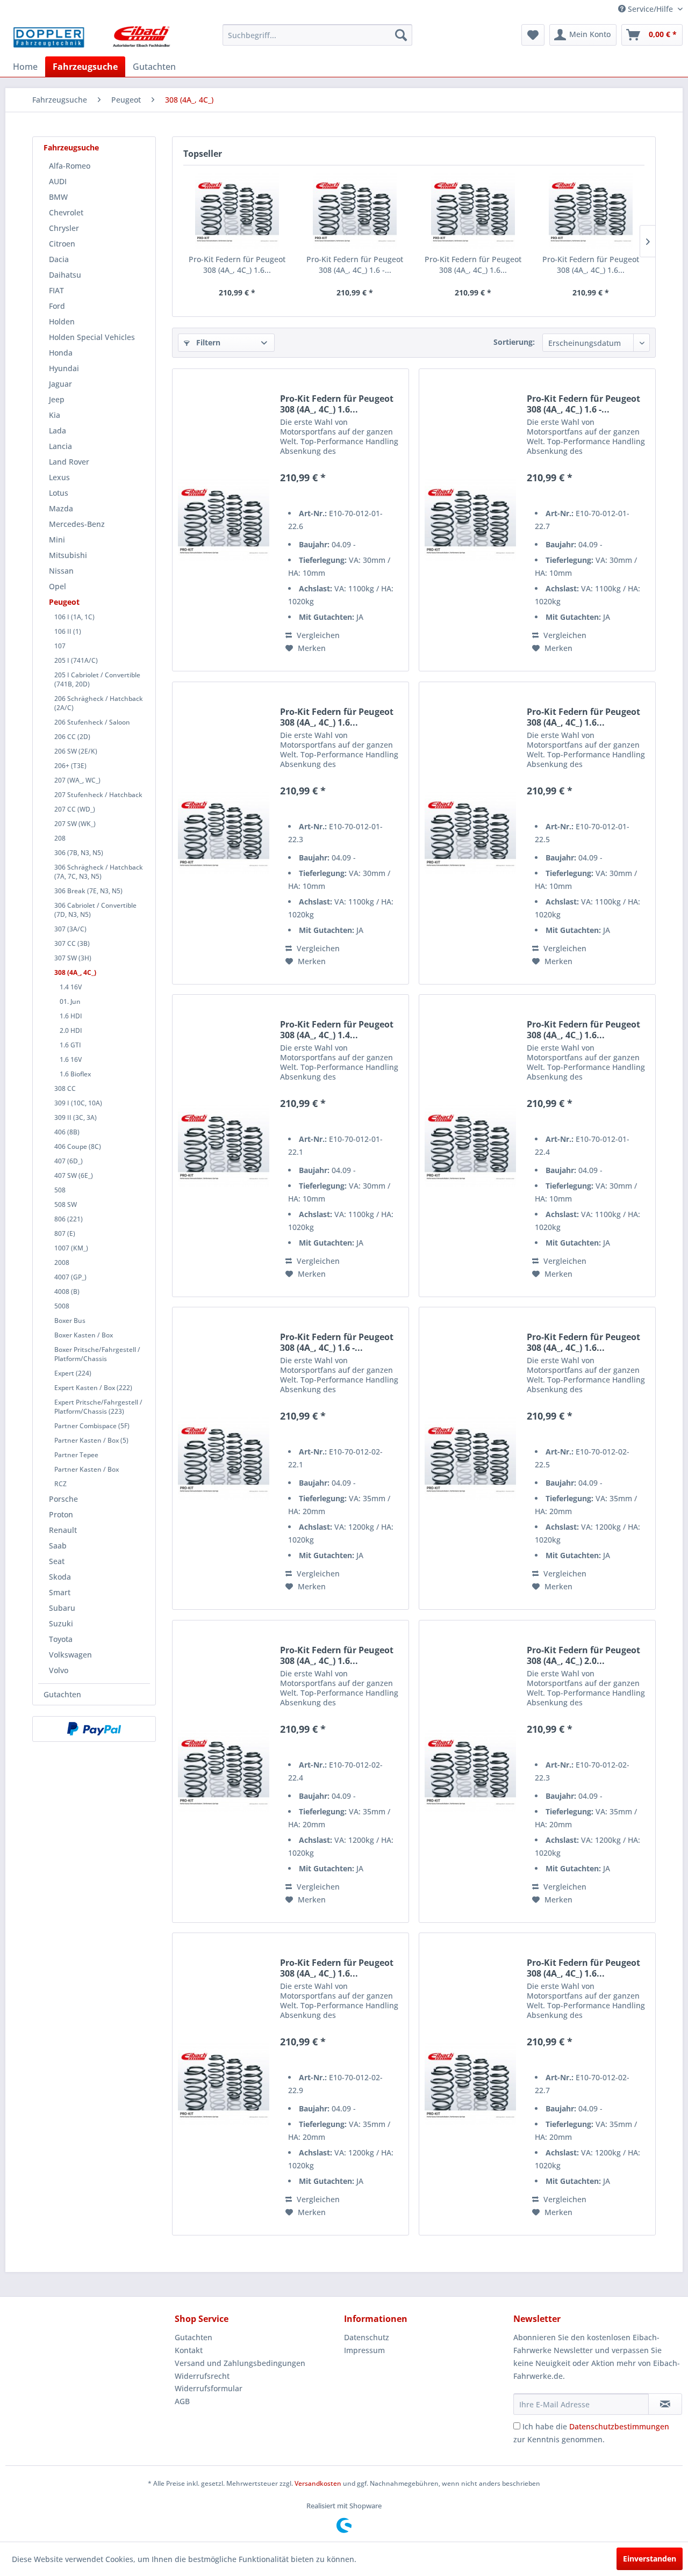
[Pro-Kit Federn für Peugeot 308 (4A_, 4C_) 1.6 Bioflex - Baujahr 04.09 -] (237, 211)
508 (60, 1190)
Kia (55, 415)
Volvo (59, 1670)
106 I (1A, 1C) (74, 617)
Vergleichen (317, 635)
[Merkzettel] (533, 35)
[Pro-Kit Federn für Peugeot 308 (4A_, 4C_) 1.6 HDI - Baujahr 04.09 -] (473, 211)
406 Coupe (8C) (78, 1146)
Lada (58, 430)
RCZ (60, 1484)
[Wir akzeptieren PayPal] (94, 1729)
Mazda (61, 508)
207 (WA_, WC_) (77, 780)
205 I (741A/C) (76, 660)
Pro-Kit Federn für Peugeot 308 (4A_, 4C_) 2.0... (583, 1655)
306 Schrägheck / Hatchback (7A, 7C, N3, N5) (99, 872)
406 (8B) (67, 1132)
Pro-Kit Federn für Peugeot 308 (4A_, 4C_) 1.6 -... (355, 265)
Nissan (61, 571)
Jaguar (60, 384)
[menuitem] (317, 35)
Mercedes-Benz (77, 524)
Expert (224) (73, 1373)
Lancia (60, 446)
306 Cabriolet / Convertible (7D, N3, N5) (95, 910)
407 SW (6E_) (74, 1175)
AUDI (58, 181)
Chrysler (64, 228)
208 (60, 838)
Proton (61, 1514)
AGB (182, 2401)
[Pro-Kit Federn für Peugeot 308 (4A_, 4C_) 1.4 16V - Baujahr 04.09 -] (224, 1146)
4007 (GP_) (70, 1277)
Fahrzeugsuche (71, 147)
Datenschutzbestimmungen (619, 2426)
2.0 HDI (71, 1030)
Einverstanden (650, 2559)
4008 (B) (67, 1291)
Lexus (59, 477)
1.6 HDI (71, 1016)
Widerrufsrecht (202, 2376)
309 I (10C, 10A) (78, 1103)
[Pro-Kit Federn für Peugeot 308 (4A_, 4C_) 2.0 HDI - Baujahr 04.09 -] (470, 1771)
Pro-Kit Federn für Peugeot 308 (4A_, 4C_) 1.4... (337, 1030)
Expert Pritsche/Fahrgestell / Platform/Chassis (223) (98, 1407)
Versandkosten (318, 2483)
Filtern (207, 342)
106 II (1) (68, 631)
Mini (57, 540)
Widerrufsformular (209, 2388)
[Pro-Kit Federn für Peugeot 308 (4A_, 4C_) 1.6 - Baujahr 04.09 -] (355, 211)
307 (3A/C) (70, 929)
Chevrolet (66, 212)
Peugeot (64, 602)
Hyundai (64, 368)
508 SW (66, 1204)
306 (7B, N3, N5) (79, 853)
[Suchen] (401, 35)
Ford (57, 306)
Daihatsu (65, 275)
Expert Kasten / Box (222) (93, 1388)
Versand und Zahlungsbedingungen (240, 2363)
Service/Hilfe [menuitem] (650, 9)
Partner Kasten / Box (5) (91, 1440)
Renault (63, 1530)
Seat (57, 1561)
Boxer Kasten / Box (84, 1335)
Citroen (62, 244)
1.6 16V (71, 1059)
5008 (62, 1306)
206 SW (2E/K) (76, 751)
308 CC (65, 1088)
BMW (58, 197)
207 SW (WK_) (75, 824)
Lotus (59, 493)
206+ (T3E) (70, 766)
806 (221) (69, 1219)
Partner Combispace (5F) (92, 1426)
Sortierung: (514, 342)
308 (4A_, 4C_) (75, 972)
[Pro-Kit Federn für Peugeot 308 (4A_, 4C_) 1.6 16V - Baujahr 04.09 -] (470, 833)
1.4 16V (71, 987)
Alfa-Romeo (70, 166)
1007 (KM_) (71, 1248)
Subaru (62, 1608)
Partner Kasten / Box (87, 1469)
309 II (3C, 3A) (76, 1117)
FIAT (56, 290)
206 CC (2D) (72, 737)
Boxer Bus (70, 1320)
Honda (61, 353)
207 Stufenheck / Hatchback (98, 795)
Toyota (61, 1639)
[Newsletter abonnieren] (665, 2404)
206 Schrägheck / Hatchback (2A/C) (99, 703)
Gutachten (62, 1694)
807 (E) (65, 1233)
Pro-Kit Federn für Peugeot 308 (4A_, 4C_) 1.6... (237, 265)
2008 (62, 1262)
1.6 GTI (70, 1045)
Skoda (60, 1577)
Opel (58, 586)
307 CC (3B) (72, 943)
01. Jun (70, 1001)
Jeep (57, 399)
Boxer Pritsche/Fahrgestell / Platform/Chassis (97, 1354)
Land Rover (69, 462)
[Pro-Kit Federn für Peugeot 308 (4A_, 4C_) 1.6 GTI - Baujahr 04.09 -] (591, 211)
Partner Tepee (76, 1455)
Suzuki (61, 1623)
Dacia (59, 259)
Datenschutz (367, 2337)
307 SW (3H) (73, 958)
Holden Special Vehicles (92, 337)
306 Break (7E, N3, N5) (88, 891)
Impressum (364, 2350)
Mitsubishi (68, 555)
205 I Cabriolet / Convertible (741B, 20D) (97, 679)
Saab (58, 1546)
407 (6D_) (69, 1161)
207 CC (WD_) (75, 809)
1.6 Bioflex (75, 1074)
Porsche (63, 1499)
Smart (60, 1592)
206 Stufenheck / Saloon (92, 722)
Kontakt (189, 2350)
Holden (62, 321)
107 (60, 646)
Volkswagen (70, 1655)
